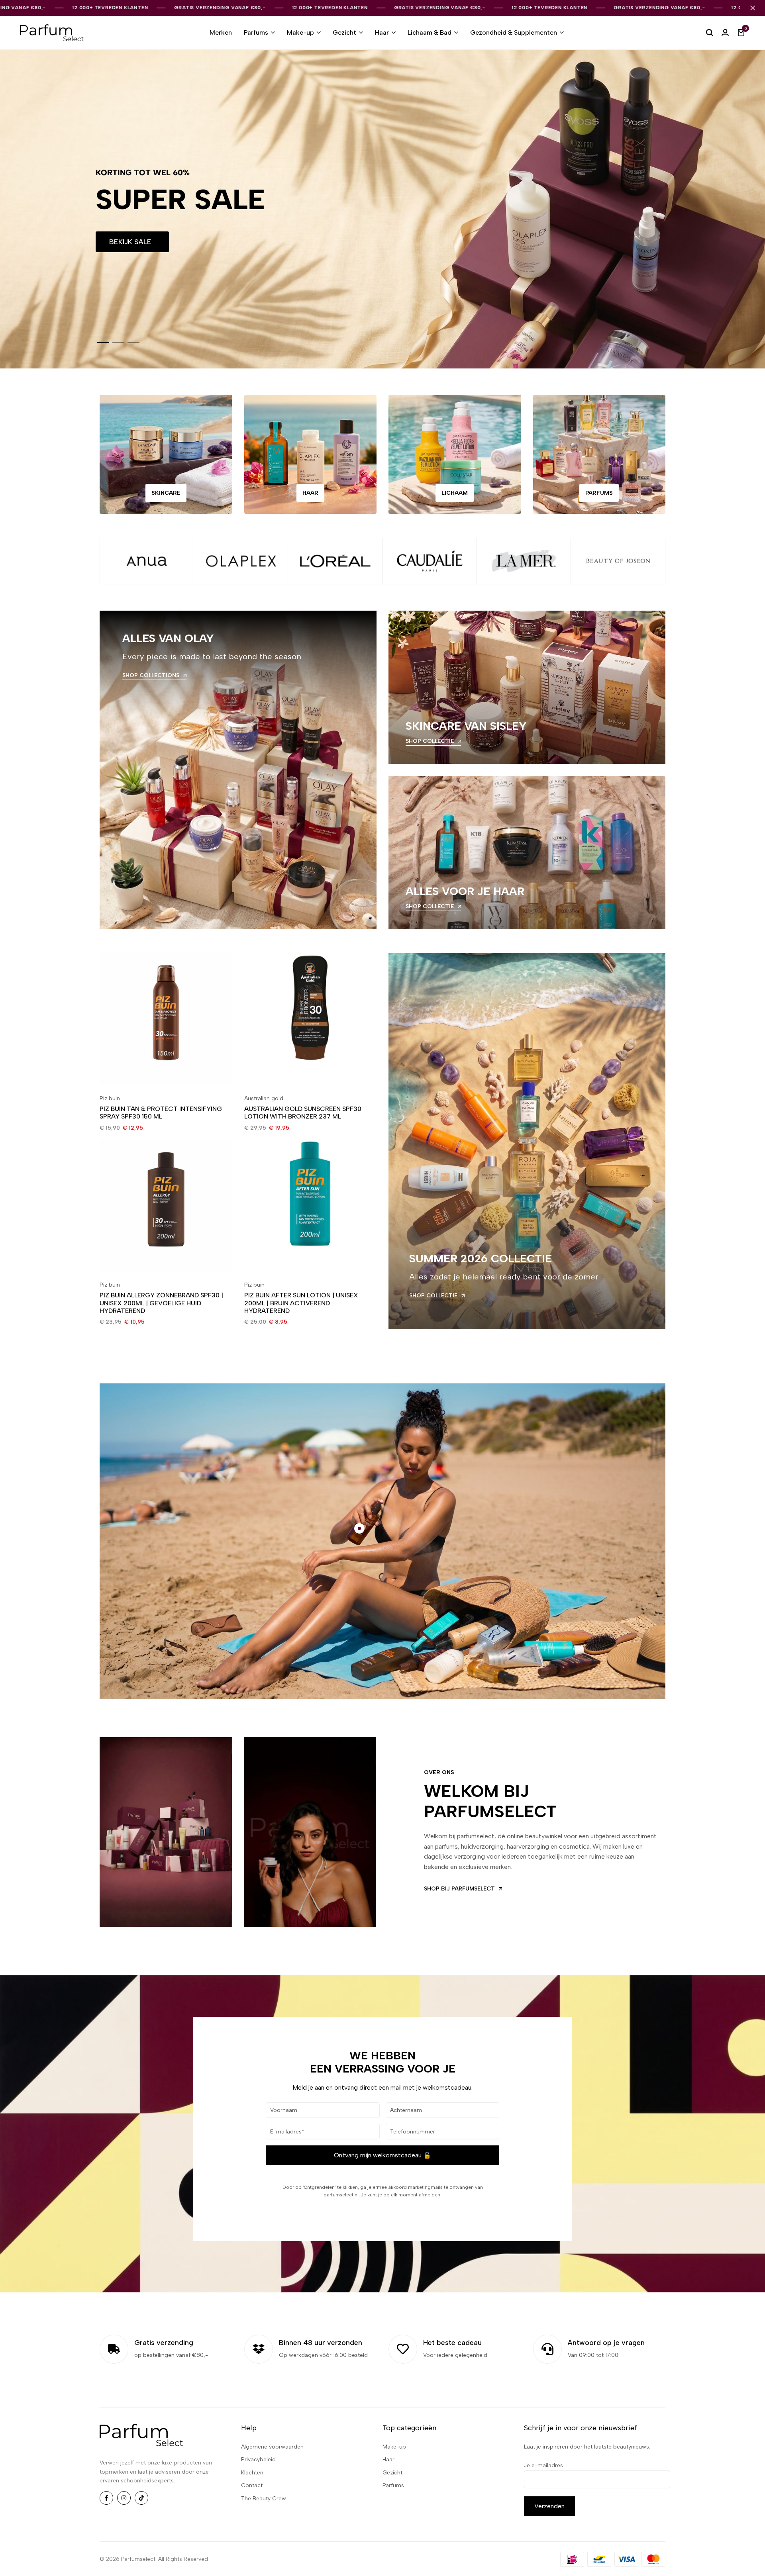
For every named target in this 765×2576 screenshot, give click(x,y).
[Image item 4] (430, 561)
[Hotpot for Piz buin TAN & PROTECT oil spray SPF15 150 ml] (359, 1528)
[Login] (725, 33)
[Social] (106, 2498)
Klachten (252, 2473)
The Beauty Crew (264, 2499)
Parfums (256, 32)
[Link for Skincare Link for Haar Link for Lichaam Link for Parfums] (599, 454)
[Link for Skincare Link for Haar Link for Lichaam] (455, 454)
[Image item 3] (335, 561)
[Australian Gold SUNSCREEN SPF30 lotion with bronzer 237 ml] (311, 1019)
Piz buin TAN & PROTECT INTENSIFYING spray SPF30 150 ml (161, 1113)
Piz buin (110, 1098)
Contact (252, 2485)
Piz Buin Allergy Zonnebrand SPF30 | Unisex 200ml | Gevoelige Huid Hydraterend (161, 1303)
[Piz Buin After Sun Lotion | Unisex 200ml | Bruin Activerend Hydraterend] (311, 1206)
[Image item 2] (241, 561)
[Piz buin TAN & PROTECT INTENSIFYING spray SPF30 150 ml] (166, 1019)
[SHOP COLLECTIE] (527, 687)
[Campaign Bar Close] (753, 8)
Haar (382, 32)
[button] (103, 343)
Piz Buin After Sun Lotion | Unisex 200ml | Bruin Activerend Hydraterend (301, 1303)
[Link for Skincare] (166, 454)
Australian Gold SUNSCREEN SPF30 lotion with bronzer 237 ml (303, 1113)
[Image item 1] (147, 561)
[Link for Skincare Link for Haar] (311, 454)
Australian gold (264, 1098)
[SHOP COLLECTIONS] (238, 770)
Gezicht (344, 32)
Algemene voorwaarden (272, 2447)
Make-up (300, 32)
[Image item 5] (524, 561)
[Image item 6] (618, 561)
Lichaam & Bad (430, 32)
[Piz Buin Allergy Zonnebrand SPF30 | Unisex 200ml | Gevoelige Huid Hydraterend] (166, 1206)
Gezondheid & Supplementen (514, 32)
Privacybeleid (258, 2459)
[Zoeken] (710, 33)
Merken (221, 32)
